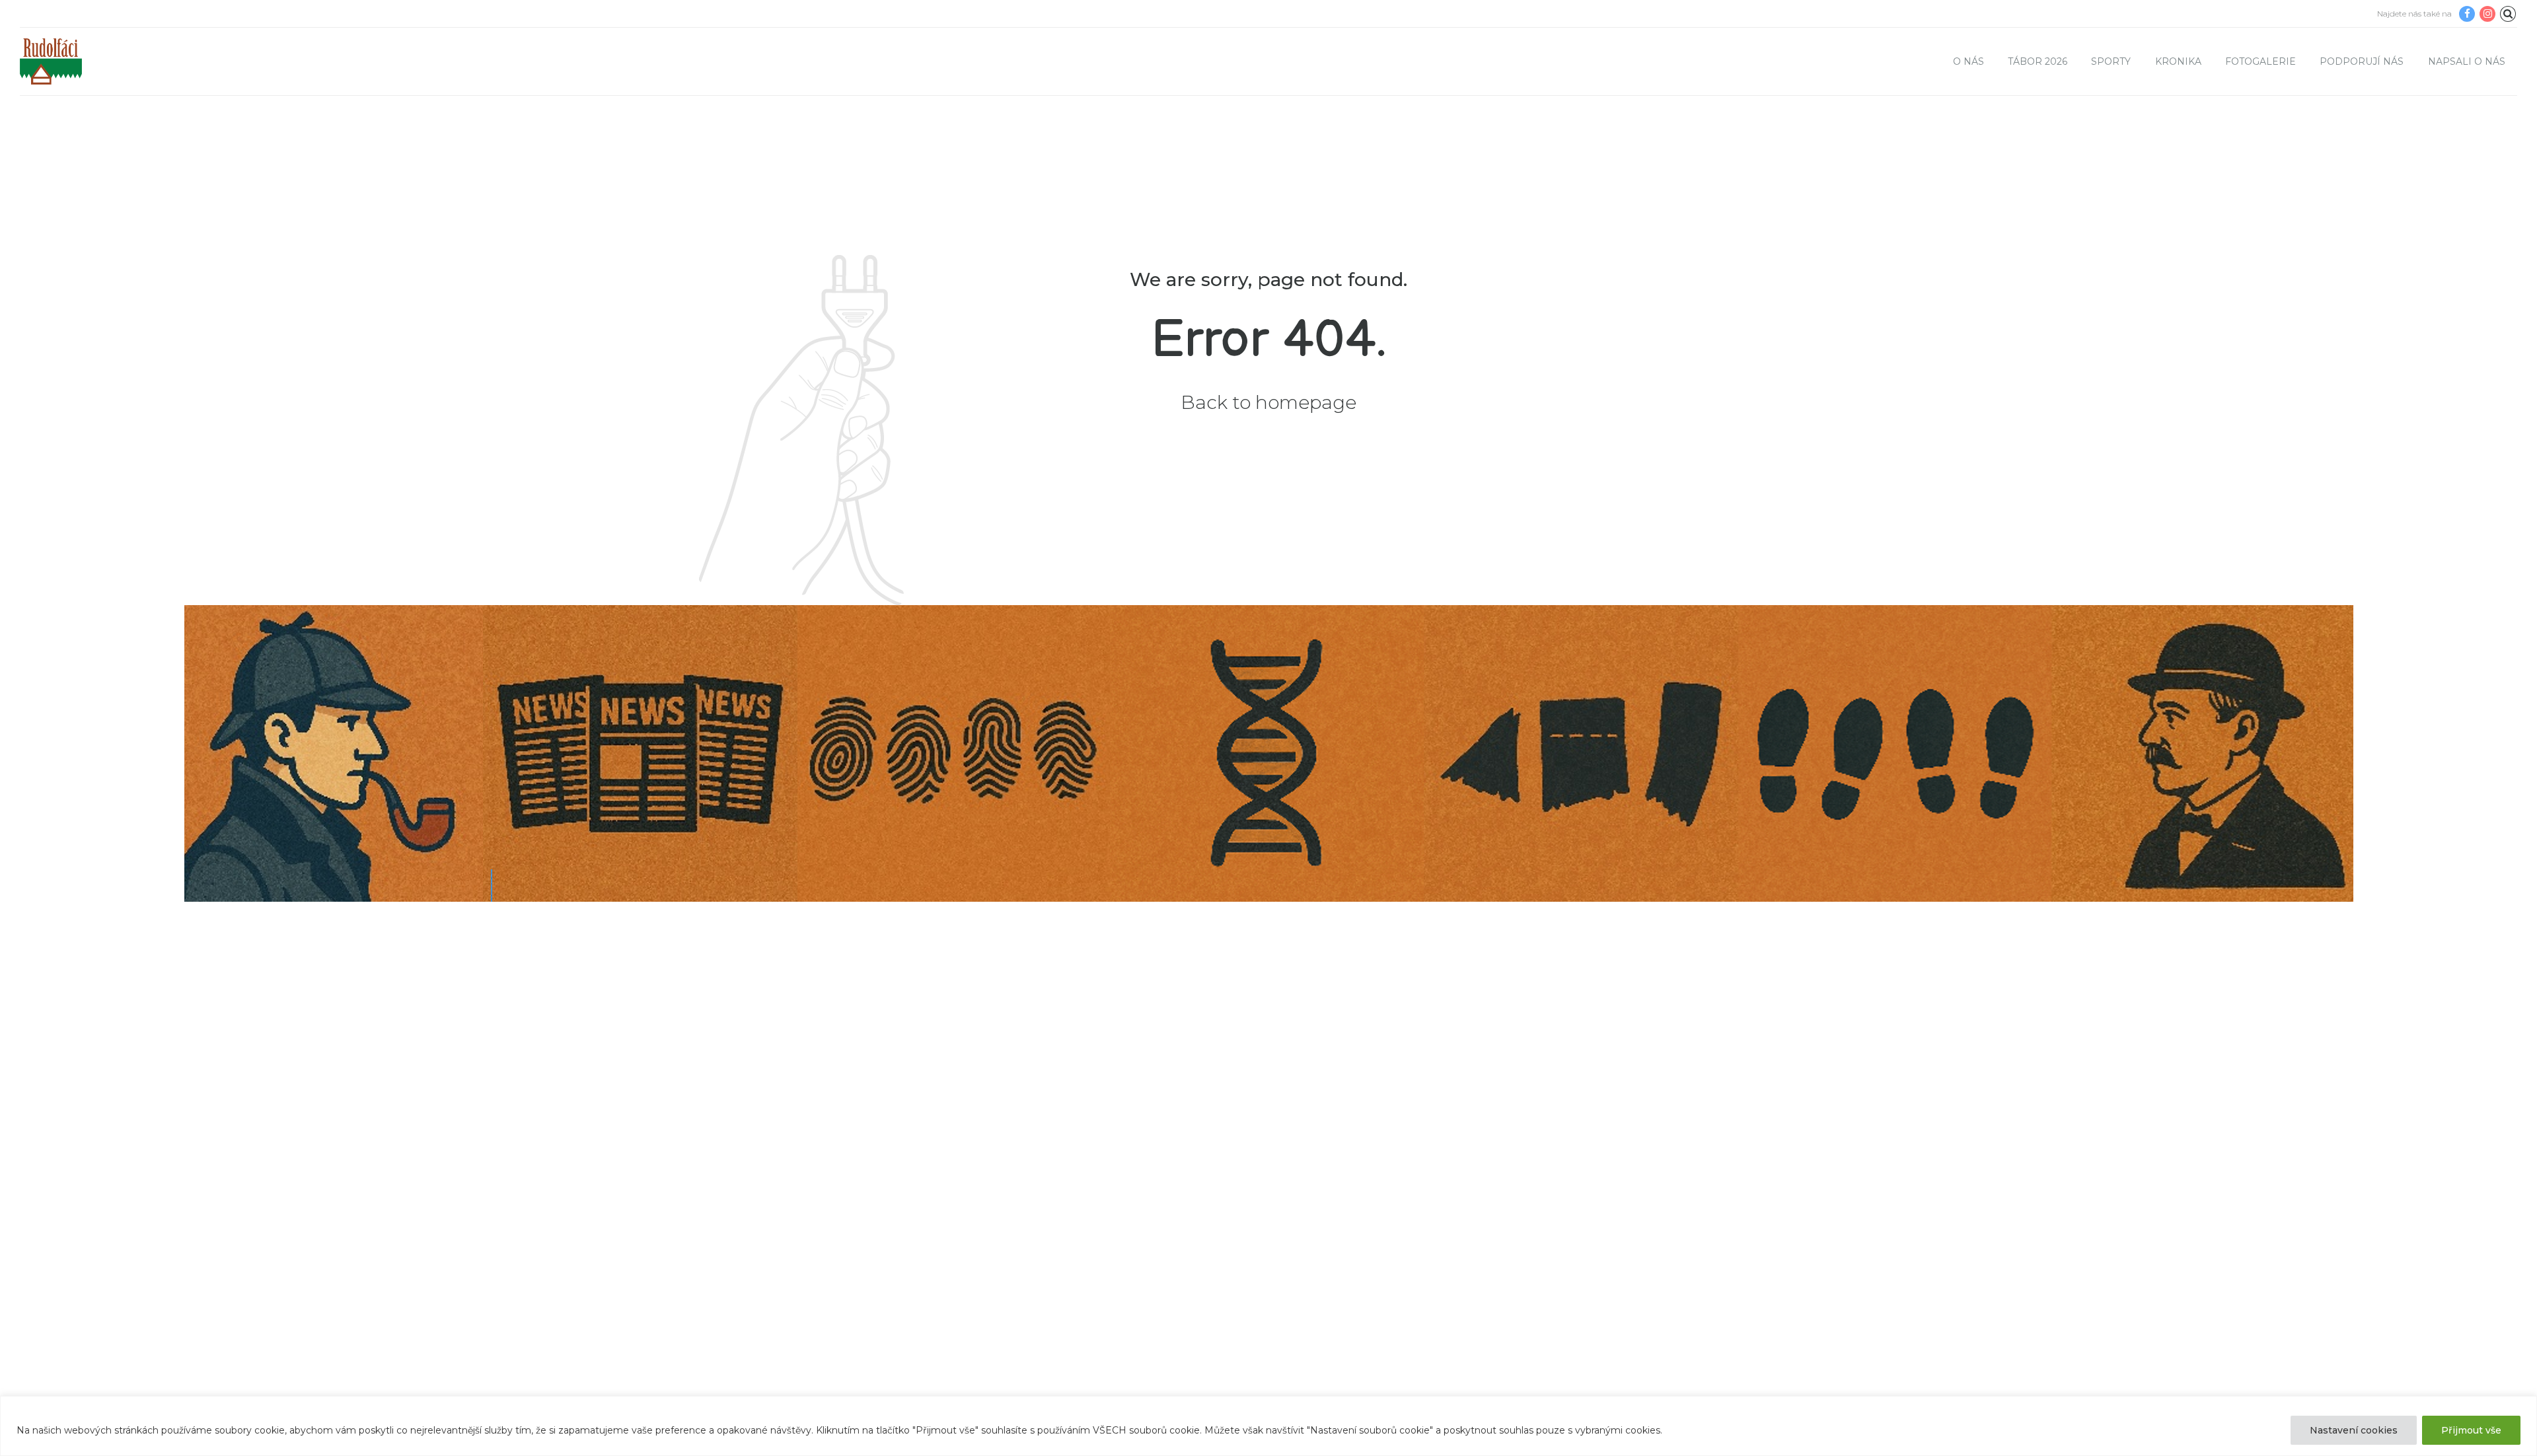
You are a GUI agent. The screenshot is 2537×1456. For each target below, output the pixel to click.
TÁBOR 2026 (2038, 61)
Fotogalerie (2261, 61)
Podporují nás (2362, 61)
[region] (1268, 1426)
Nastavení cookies (2354, 1430)
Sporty (2111, 61)
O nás (1968, 61)
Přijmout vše (2471, 1430)
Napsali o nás (2467, 61)
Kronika (2178, 61)
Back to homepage (1268, 402)
